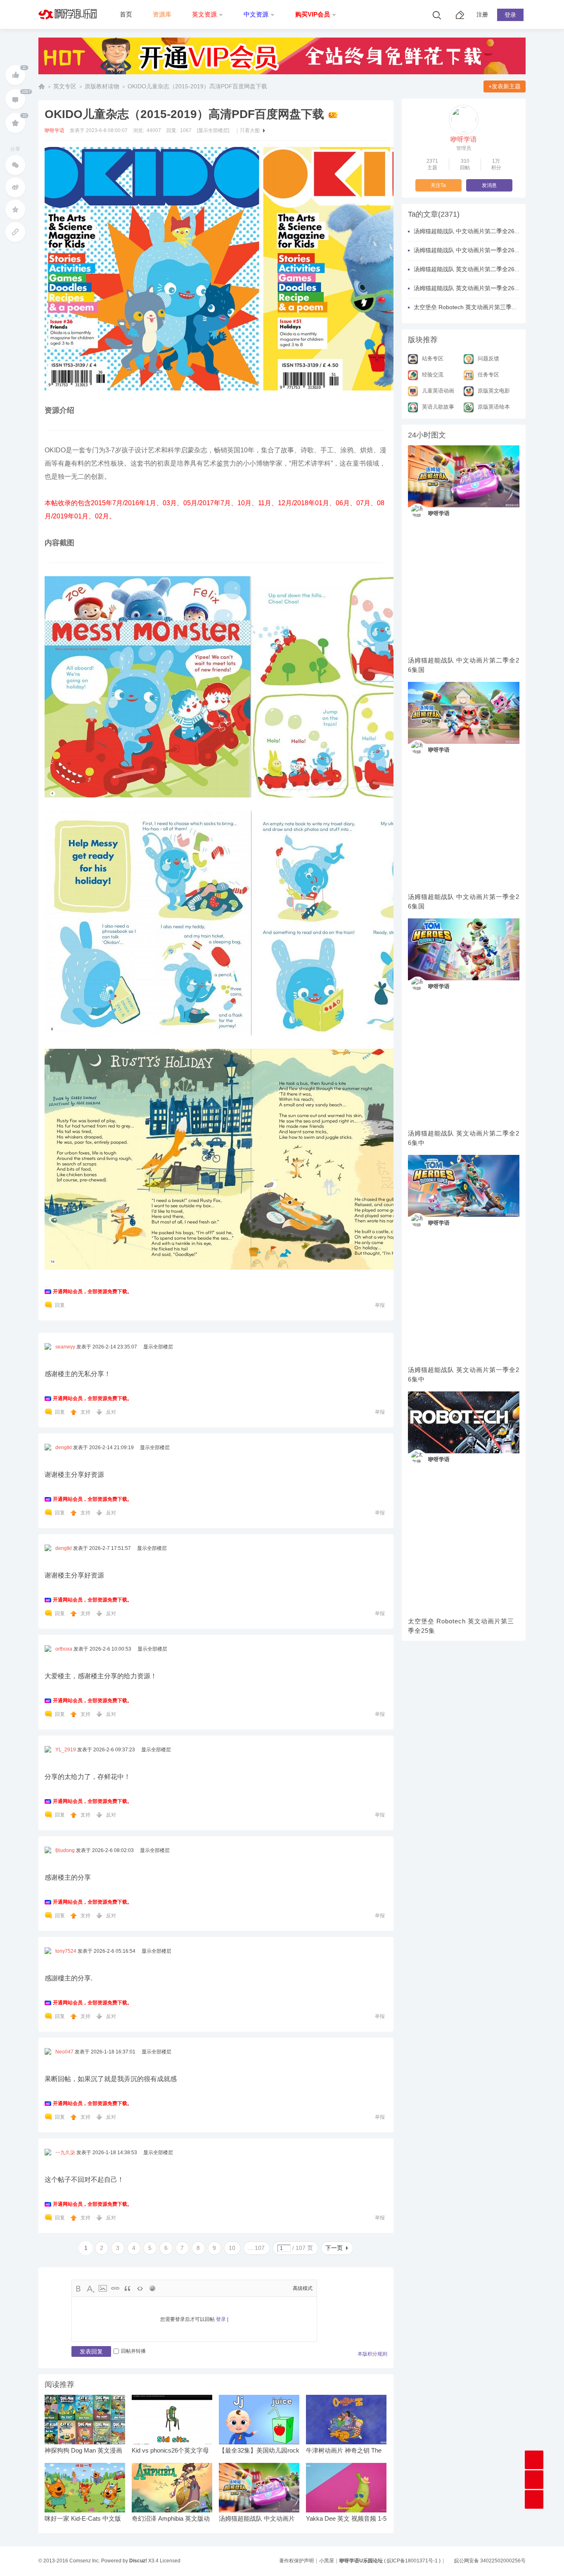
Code (140, 2288)
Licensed (170, 2561)
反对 (111, 1412)
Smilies (152, 2288)
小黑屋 (327, 2561)
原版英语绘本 (494, 407)
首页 (126, 14)
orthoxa (64, 1649)
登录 (510, 15)
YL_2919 (66, 1750)
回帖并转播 (133, 2351)
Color (90, 2288)
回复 (60, 1305)
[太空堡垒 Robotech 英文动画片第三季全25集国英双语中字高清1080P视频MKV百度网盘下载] (464, 1422)
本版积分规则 (372, 2354)
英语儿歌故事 (438, 407)
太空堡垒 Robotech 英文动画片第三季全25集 (461, 1626)
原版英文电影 (494, 391)
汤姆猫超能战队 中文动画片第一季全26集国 (464, 901)
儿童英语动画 (438, 391)
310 (465, 161)
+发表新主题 (505, 86)
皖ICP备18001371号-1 (412, 2561)
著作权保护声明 (296, 2561)
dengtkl (64, 1448)
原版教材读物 (102, 86)
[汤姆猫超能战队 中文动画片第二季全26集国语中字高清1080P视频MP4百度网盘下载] (464, 476)
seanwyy (65, 1347)
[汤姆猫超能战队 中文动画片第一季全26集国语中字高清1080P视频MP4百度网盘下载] (464, 713)
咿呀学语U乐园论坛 (42, 86)
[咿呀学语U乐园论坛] (70, 27)
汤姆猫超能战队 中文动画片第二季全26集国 (464, 665)
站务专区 (433, 358)
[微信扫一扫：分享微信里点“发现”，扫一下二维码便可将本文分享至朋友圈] (15, 165)
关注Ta (438, 185)
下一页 (334, 2248)
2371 (432, 161)
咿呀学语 (55, 130)
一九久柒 (65, 2153)
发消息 (489, 185)
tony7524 (66, 1951)
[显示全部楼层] (213, 130)
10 (232, 2248)
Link (115, 2288)
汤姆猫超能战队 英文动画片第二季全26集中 (464, 1138)
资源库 (162, 14)
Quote (128, 2288)
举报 (380, 1305)
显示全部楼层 (158, 1347)
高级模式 (303, 2288)
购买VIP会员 (313, 14)
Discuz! (138, 2561)
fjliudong (65, 1850)
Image (103, 2288)
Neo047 (64, 2052)
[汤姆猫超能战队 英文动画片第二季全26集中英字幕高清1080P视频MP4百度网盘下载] (464, 949)
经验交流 (433, 375)
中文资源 (256, 14)
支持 (86, 1412)
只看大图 (250, 130)
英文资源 (204, 14)
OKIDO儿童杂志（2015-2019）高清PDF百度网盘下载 (197, 86)
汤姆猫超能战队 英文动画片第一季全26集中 (464, 1374)
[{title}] (282, 77)
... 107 (256, 2248)
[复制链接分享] (15, 232)
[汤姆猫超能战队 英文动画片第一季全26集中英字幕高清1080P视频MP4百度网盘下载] (464, 1186)
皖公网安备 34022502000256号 (490, 2561)
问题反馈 (488, 358)
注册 (482, 14)
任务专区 (488, 375)
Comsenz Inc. (85, 2561)
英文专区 (65, 86)
